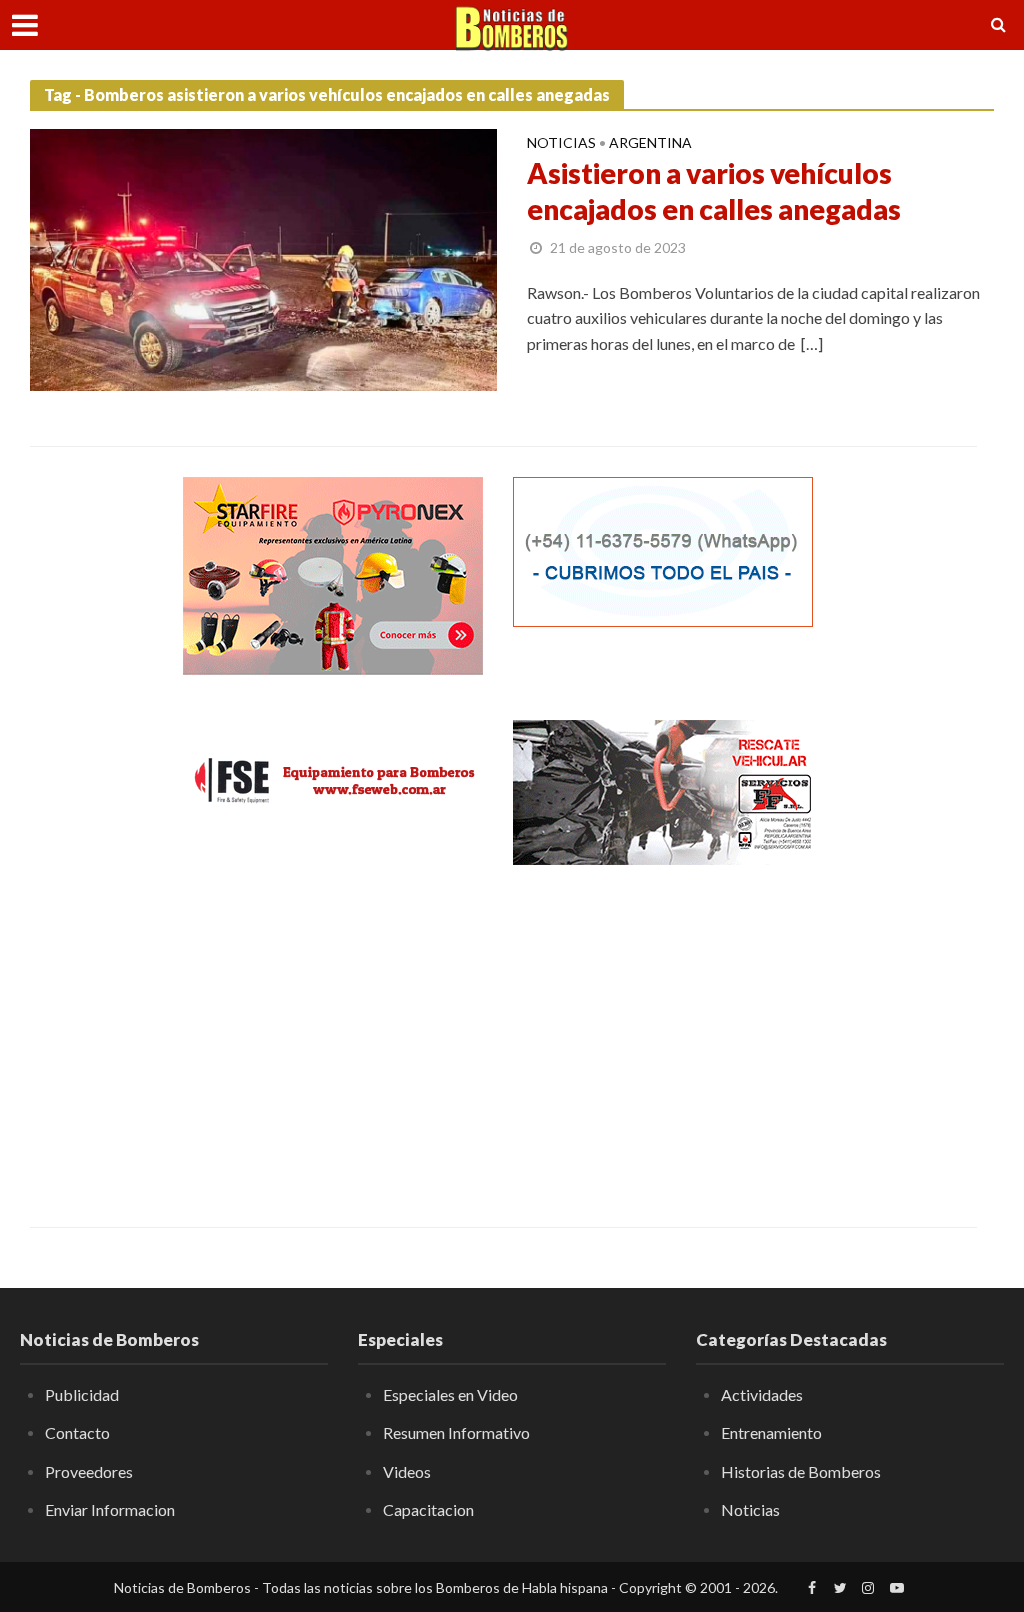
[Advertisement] (333, 1032)
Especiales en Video (450, 1394)
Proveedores (89, 1471)
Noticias (561, 143)
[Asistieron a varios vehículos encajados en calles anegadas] (263, 257)
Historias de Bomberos (801, 1471)
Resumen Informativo (456, 1432)
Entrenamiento (771, 1432)
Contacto (77, 1432)
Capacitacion (428, 1509)
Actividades (762, 1394)
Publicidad (82, 1394)
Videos (407, 1471)
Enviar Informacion (110, 1509)
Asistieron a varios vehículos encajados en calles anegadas (714, 191)
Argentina (650, 143)
